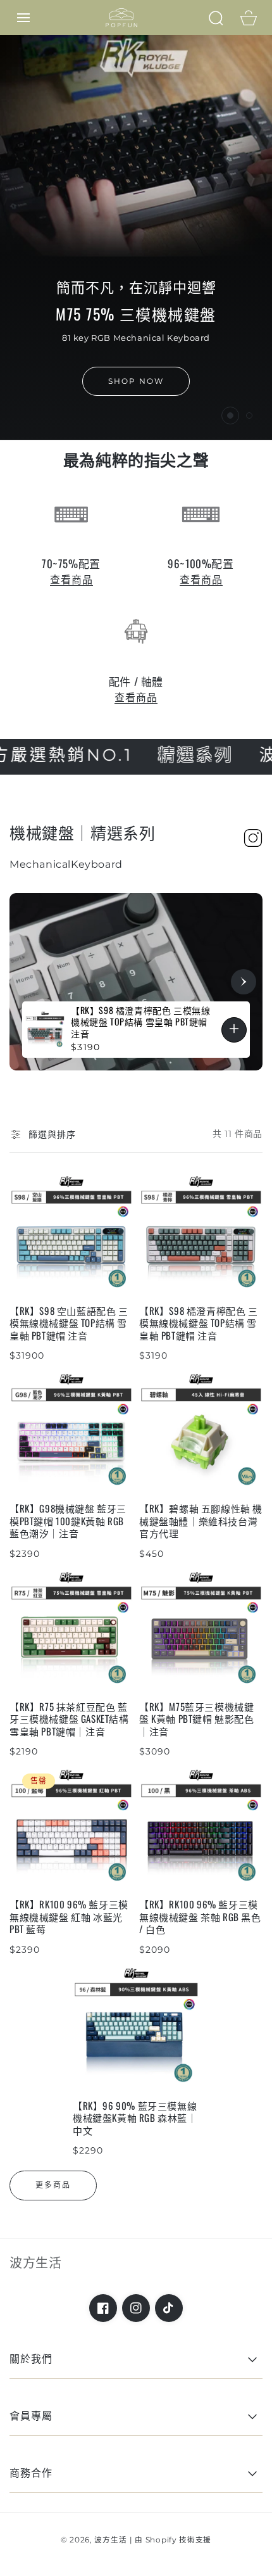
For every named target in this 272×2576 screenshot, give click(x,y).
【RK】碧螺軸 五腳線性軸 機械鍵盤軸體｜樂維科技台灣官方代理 (201, 1521)
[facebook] (103, 2308)
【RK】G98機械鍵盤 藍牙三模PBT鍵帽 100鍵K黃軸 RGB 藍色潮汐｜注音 (68, 1521)
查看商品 (71, 580)
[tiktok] (169, 2308)
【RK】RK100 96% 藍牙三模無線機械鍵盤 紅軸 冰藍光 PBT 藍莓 (69, 1917)
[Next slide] (244, 982)
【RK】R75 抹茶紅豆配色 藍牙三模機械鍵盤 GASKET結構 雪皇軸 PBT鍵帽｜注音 (69, 1719)
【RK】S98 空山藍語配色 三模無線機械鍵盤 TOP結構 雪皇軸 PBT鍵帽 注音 (69, 1323)
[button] (23, 18)
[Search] (216, 18)
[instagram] (136, 2308)
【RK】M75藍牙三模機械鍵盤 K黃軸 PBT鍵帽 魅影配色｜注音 (197, 1719)
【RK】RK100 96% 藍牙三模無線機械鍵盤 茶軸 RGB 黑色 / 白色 (200, 1917)
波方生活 (110, 2540)
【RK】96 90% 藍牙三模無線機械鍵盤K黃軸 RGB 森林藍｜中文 (135, 2118)
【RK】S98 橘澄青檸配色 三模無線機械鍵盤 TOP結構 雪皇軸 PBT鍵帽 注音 (199, 1323)
